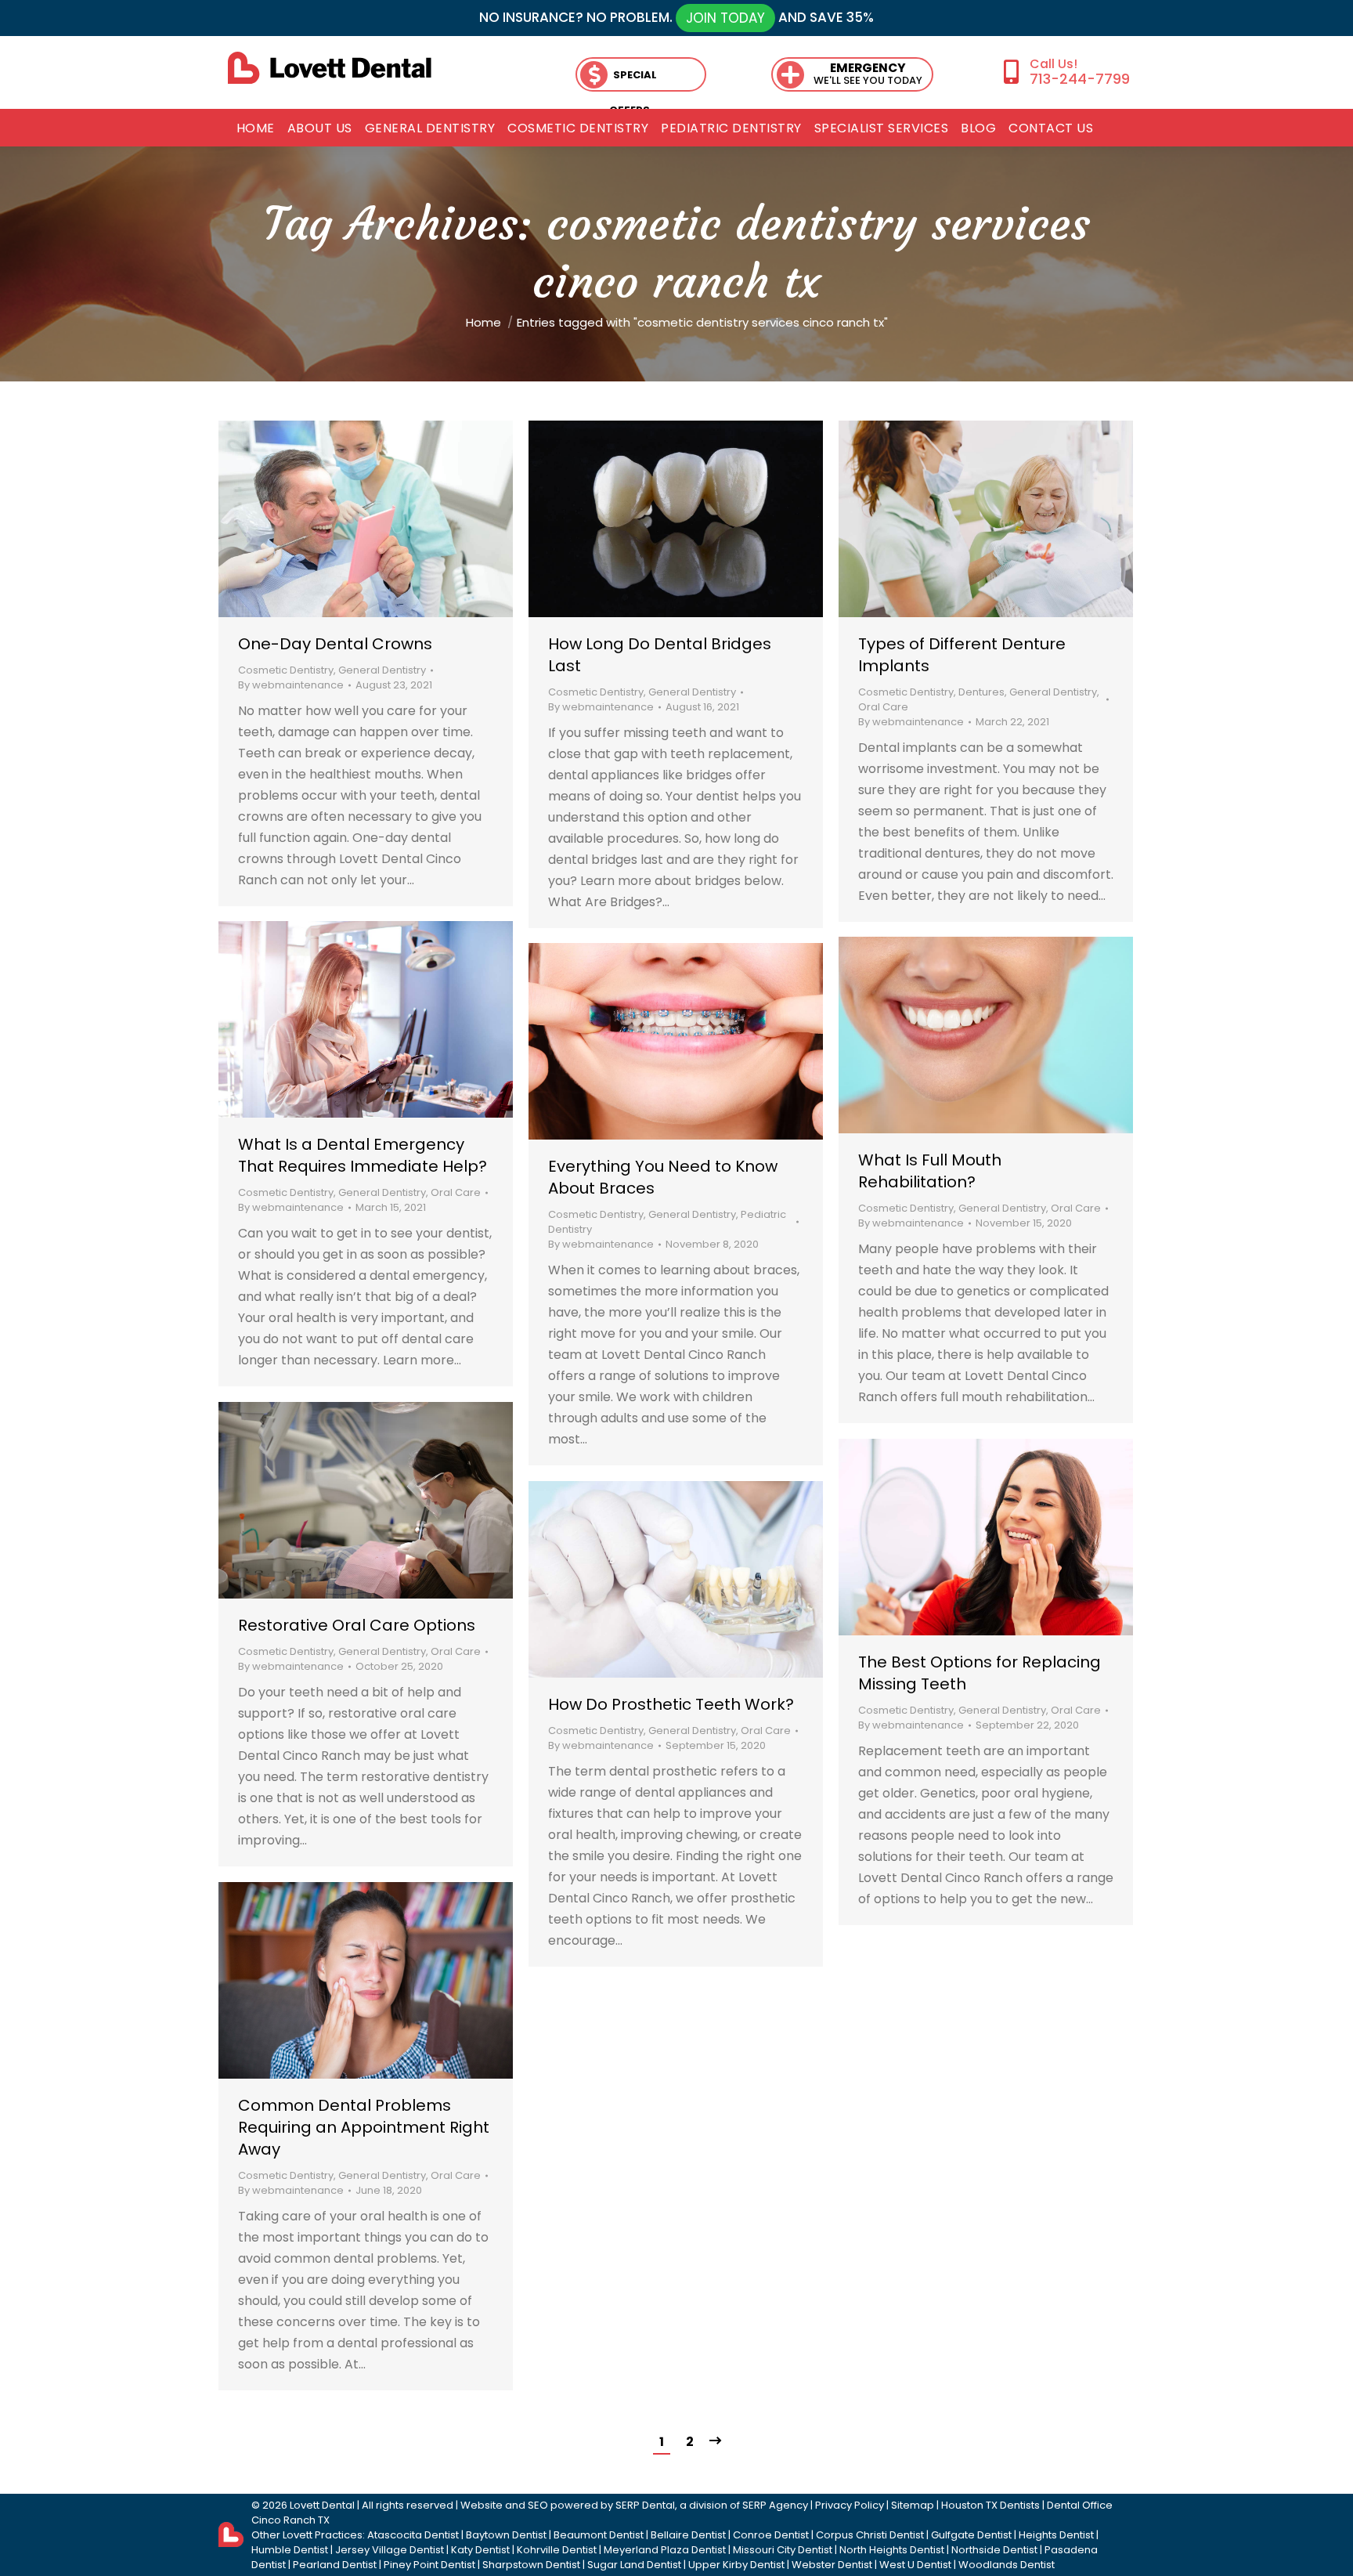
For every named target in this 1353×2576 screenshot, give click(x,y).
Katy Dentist (480, 2550)
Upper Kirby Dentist (736, 2565)
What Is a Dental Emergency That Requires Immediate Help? (363, 1155)
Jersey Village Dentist (390, 2550)
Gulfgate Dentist (971, 2535)
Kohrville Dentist (557, 2550)
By (291, 685)
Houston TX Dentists (990, 2505)
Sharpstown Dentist (531, 2565)
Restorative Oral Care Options (357, 1625)
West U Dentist (915, 2565)
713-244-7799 (1079, 79)
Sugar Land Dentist (634, 2565)
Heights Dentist (1056, 2535)
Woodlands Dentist (1007, 2565)
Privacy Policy (850, 2505)
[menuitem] (256, 128)
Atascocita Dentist (413, 2535)
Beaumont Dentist (599, 2535)
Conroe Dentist (771, 2535)
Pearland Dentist (335, 2565)
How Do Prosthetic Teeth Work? (671, 1704)
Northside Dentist (994, 2550)
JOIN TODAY (725, 18)
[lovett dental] (330, 68)
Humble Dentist (290, 2550)
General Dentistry (382, 670)
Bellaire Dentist (688, 2535)
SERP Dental (645, 2505)
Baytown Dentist (506, 2535)
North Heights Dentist (892, 2550)
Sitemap (913, 2505)
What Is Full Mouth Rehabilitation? (930, 1171)
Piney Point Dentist (429, 2565)
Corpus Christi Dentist (870, 2535)
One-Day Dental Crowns (335, 644)
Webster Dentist (832, 2565)
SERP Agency (775, 2505)
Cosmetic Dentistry (286, 670)
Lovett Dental (322, 2505)
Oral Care (883, 707)
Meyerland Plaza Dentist (665, 2550)
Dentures (981, 692)
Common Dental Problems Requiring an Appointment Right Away (364, 2127)
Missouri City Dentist (783, 2550)
